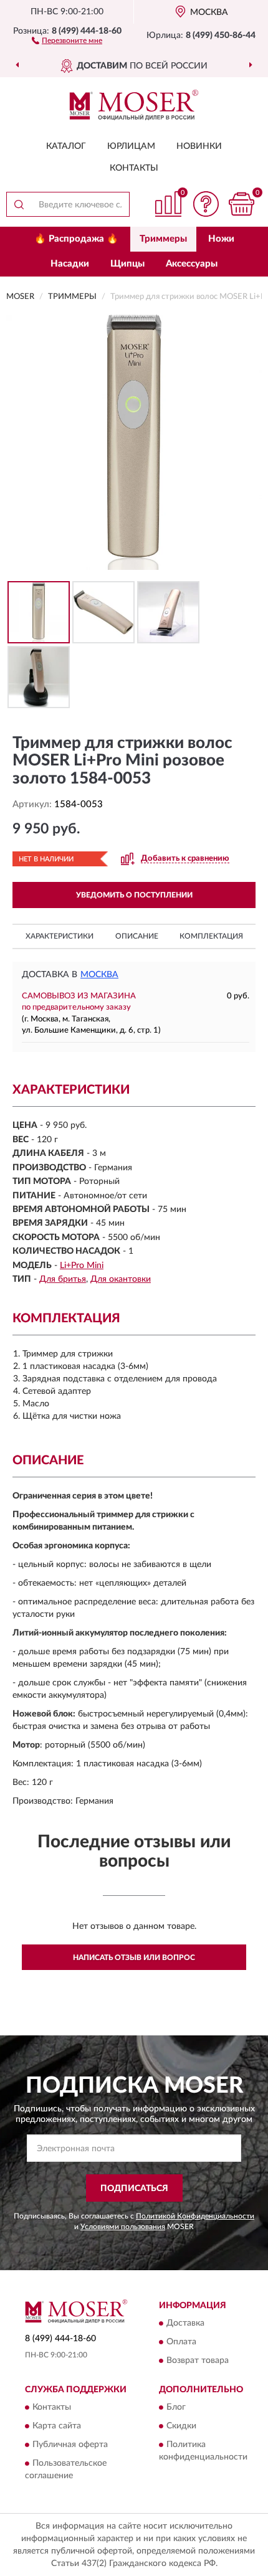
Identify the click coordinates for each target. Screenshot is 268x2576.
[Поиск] (19, 204)
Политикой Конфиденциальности (195, 2216)
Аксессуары (192, 264)
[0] (241, 204)
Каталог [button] (66, 146)
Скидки (181, 2427)
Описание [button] (137, 936)
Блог (176, 2408)
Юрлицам (131, 146)
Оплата (181, 2342)
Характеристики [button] (60, 936)
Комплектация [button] (211, 936)
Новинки (199, 146)
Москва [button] (99, 975)
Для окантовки (121, 1279)
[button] (67, 40)
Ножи (221, 239)
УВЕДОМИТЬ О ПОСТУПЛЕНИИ (134, 895)
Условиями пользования (123, 2227)
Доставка (185, 2323)
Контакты (134, 168)
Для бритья (63, 1279)
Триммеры (163, 239)
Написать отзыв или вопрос (134, 1958)
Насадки (70, 264)
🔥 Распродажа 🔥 (76, 239)
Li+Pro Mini (82, 1266)
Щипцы (127, 264)
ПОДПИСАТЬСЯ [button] (134, 2189)
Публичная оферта (70, 2445)
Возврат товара (198, 2361)
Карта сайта (57, 2427)
